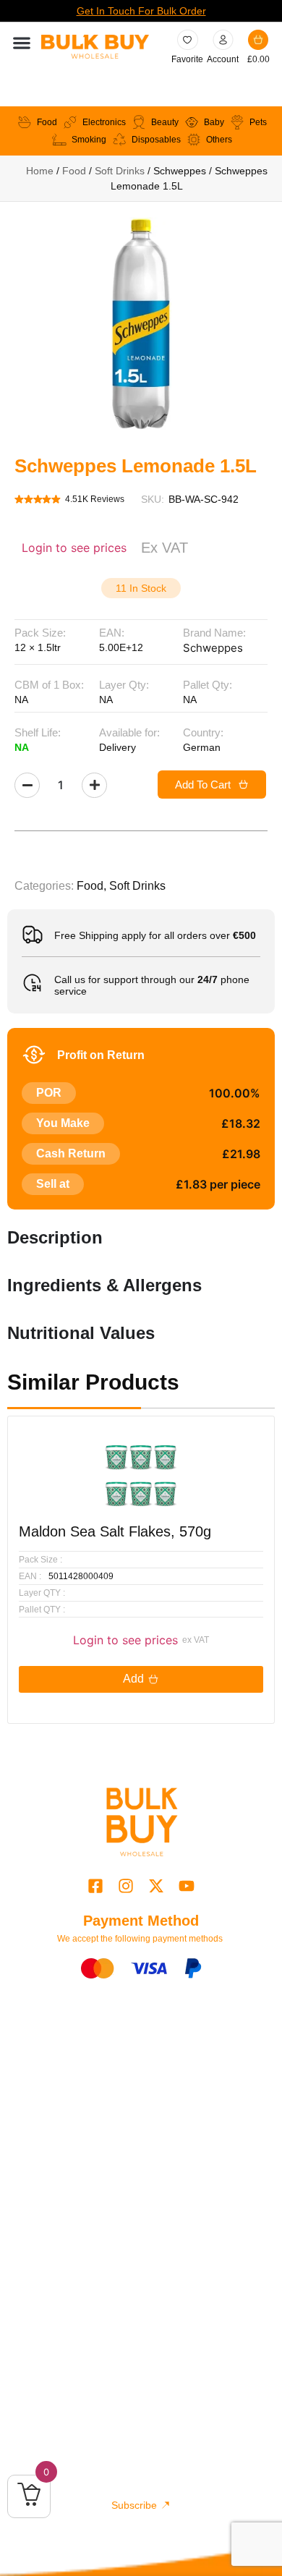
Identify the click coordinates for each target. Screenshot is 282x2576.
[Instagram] (125, 1886)
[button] (21, 43)
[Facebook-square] (95, 1886)
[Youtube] (187, 1886)
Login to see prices (74, 548)
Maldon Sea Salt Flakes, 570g (115, 1531)
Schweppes (213, 648)
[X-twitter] (157, 1886)
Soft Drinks (120, 171)
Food (74, 171)
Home (40, 171)
